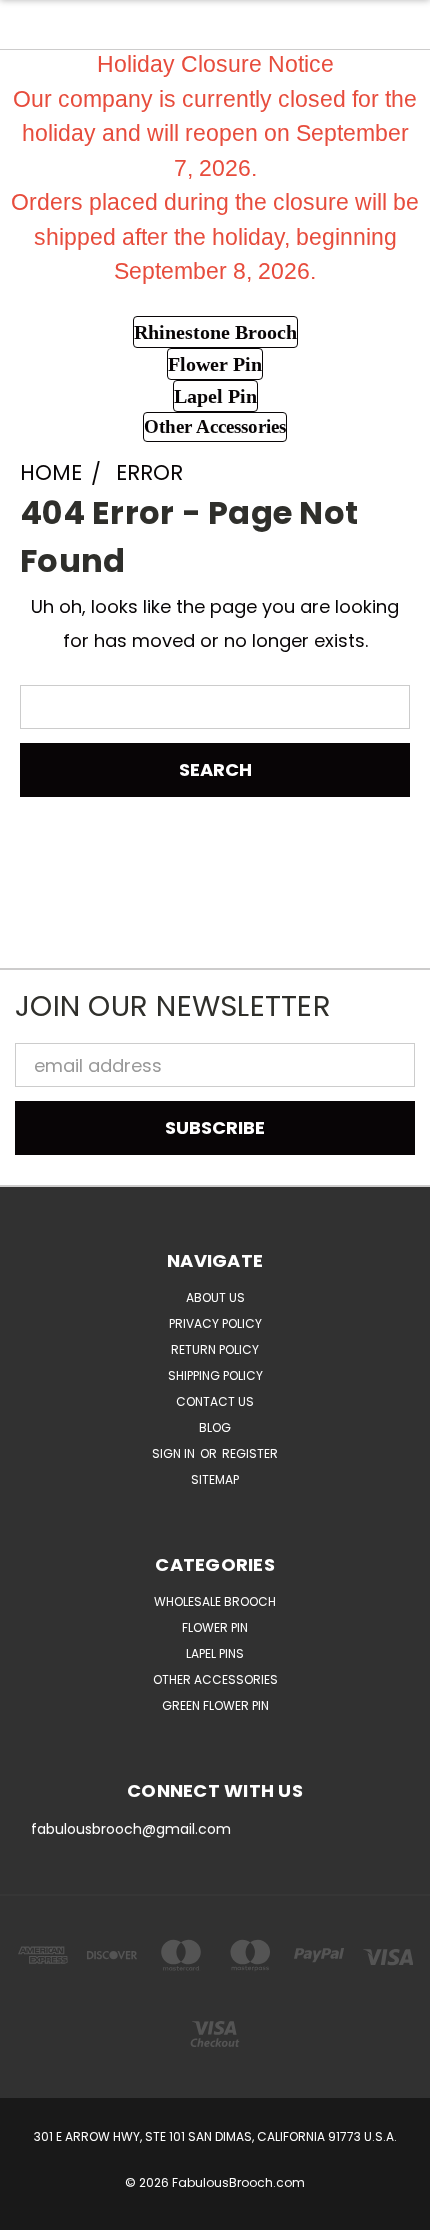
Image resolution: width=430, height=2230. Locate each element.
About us (215, 1297)
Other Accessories (215, 1679)
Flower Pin (215, 1627)
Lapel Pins (215, 1653)
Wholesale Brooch (215, 1601)
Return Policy (215, 1349)
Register (250, 1453)
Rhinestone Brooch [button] (215, 332)
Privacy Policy (215, 1323)
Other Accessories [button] (215, 426)
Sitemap (215, 1479)
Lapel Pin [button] (215, 396)
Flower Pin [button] (215, 364)
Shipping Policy (215, 1375)
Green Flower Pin (215, 1705)
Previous (33, 2210)
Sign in (175, 1453)
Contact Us (215, 1401)
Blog (215, 1427)
